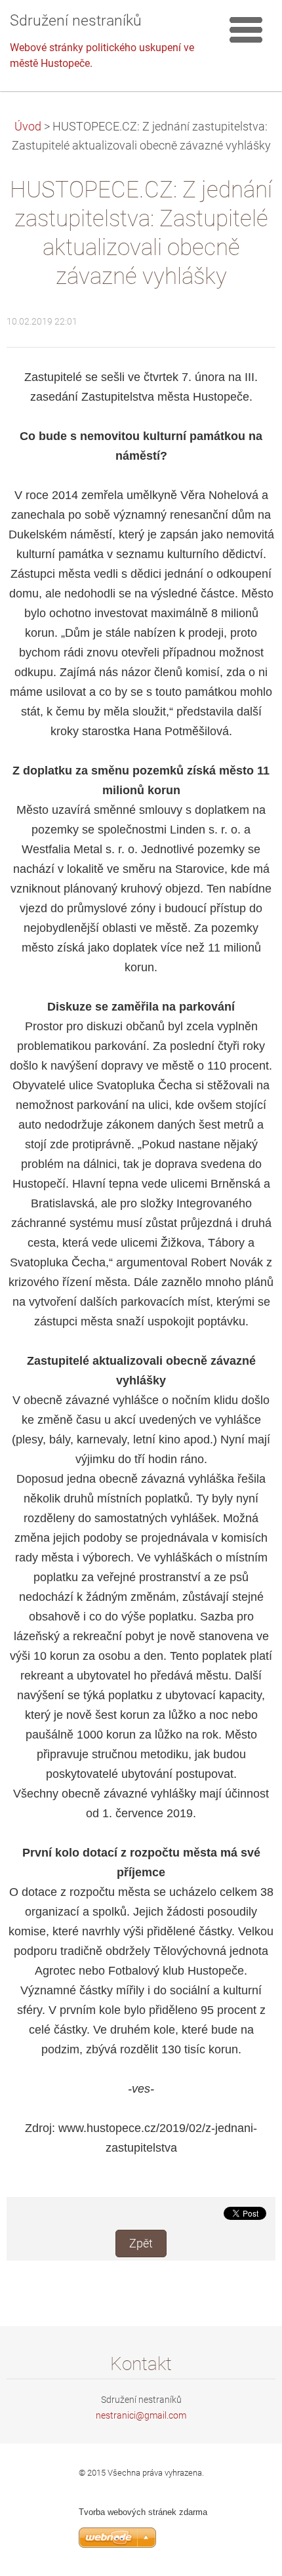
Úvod (28, 127)
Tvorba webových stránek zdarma (143, 2512)
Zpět (141, 2244)
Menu (246, 30)
